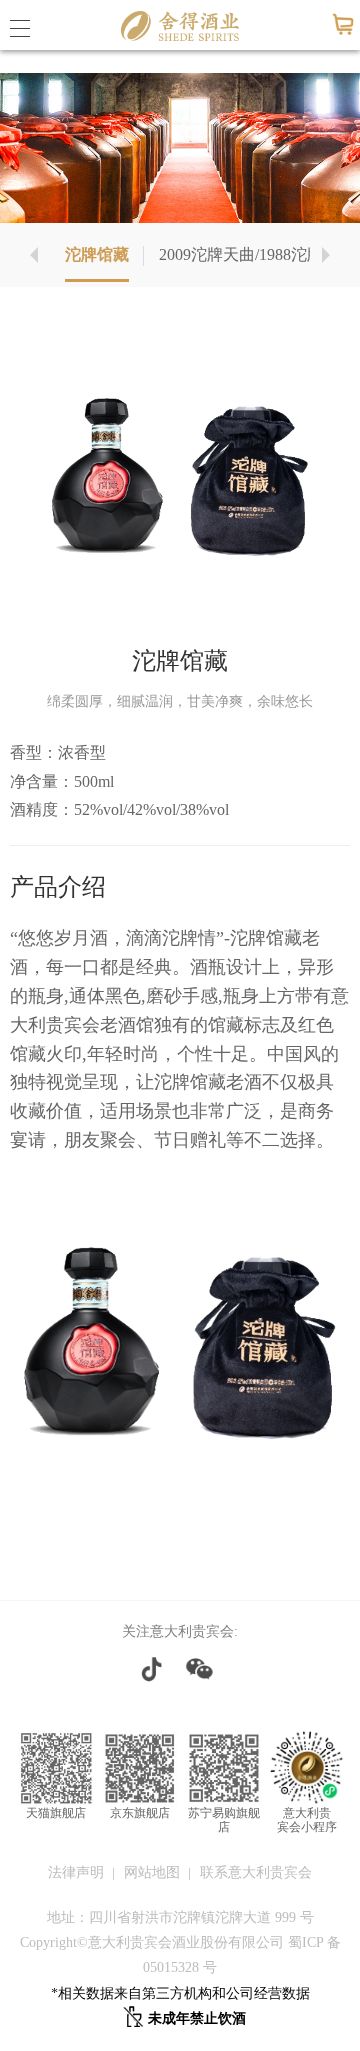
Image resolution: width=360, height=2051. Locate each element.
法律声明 (76, 1872)
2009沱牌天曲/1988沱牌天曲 (257, 254)
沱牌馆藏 (97, 254)
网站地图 (152, 1872)
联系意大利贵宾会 (256, 1872)
